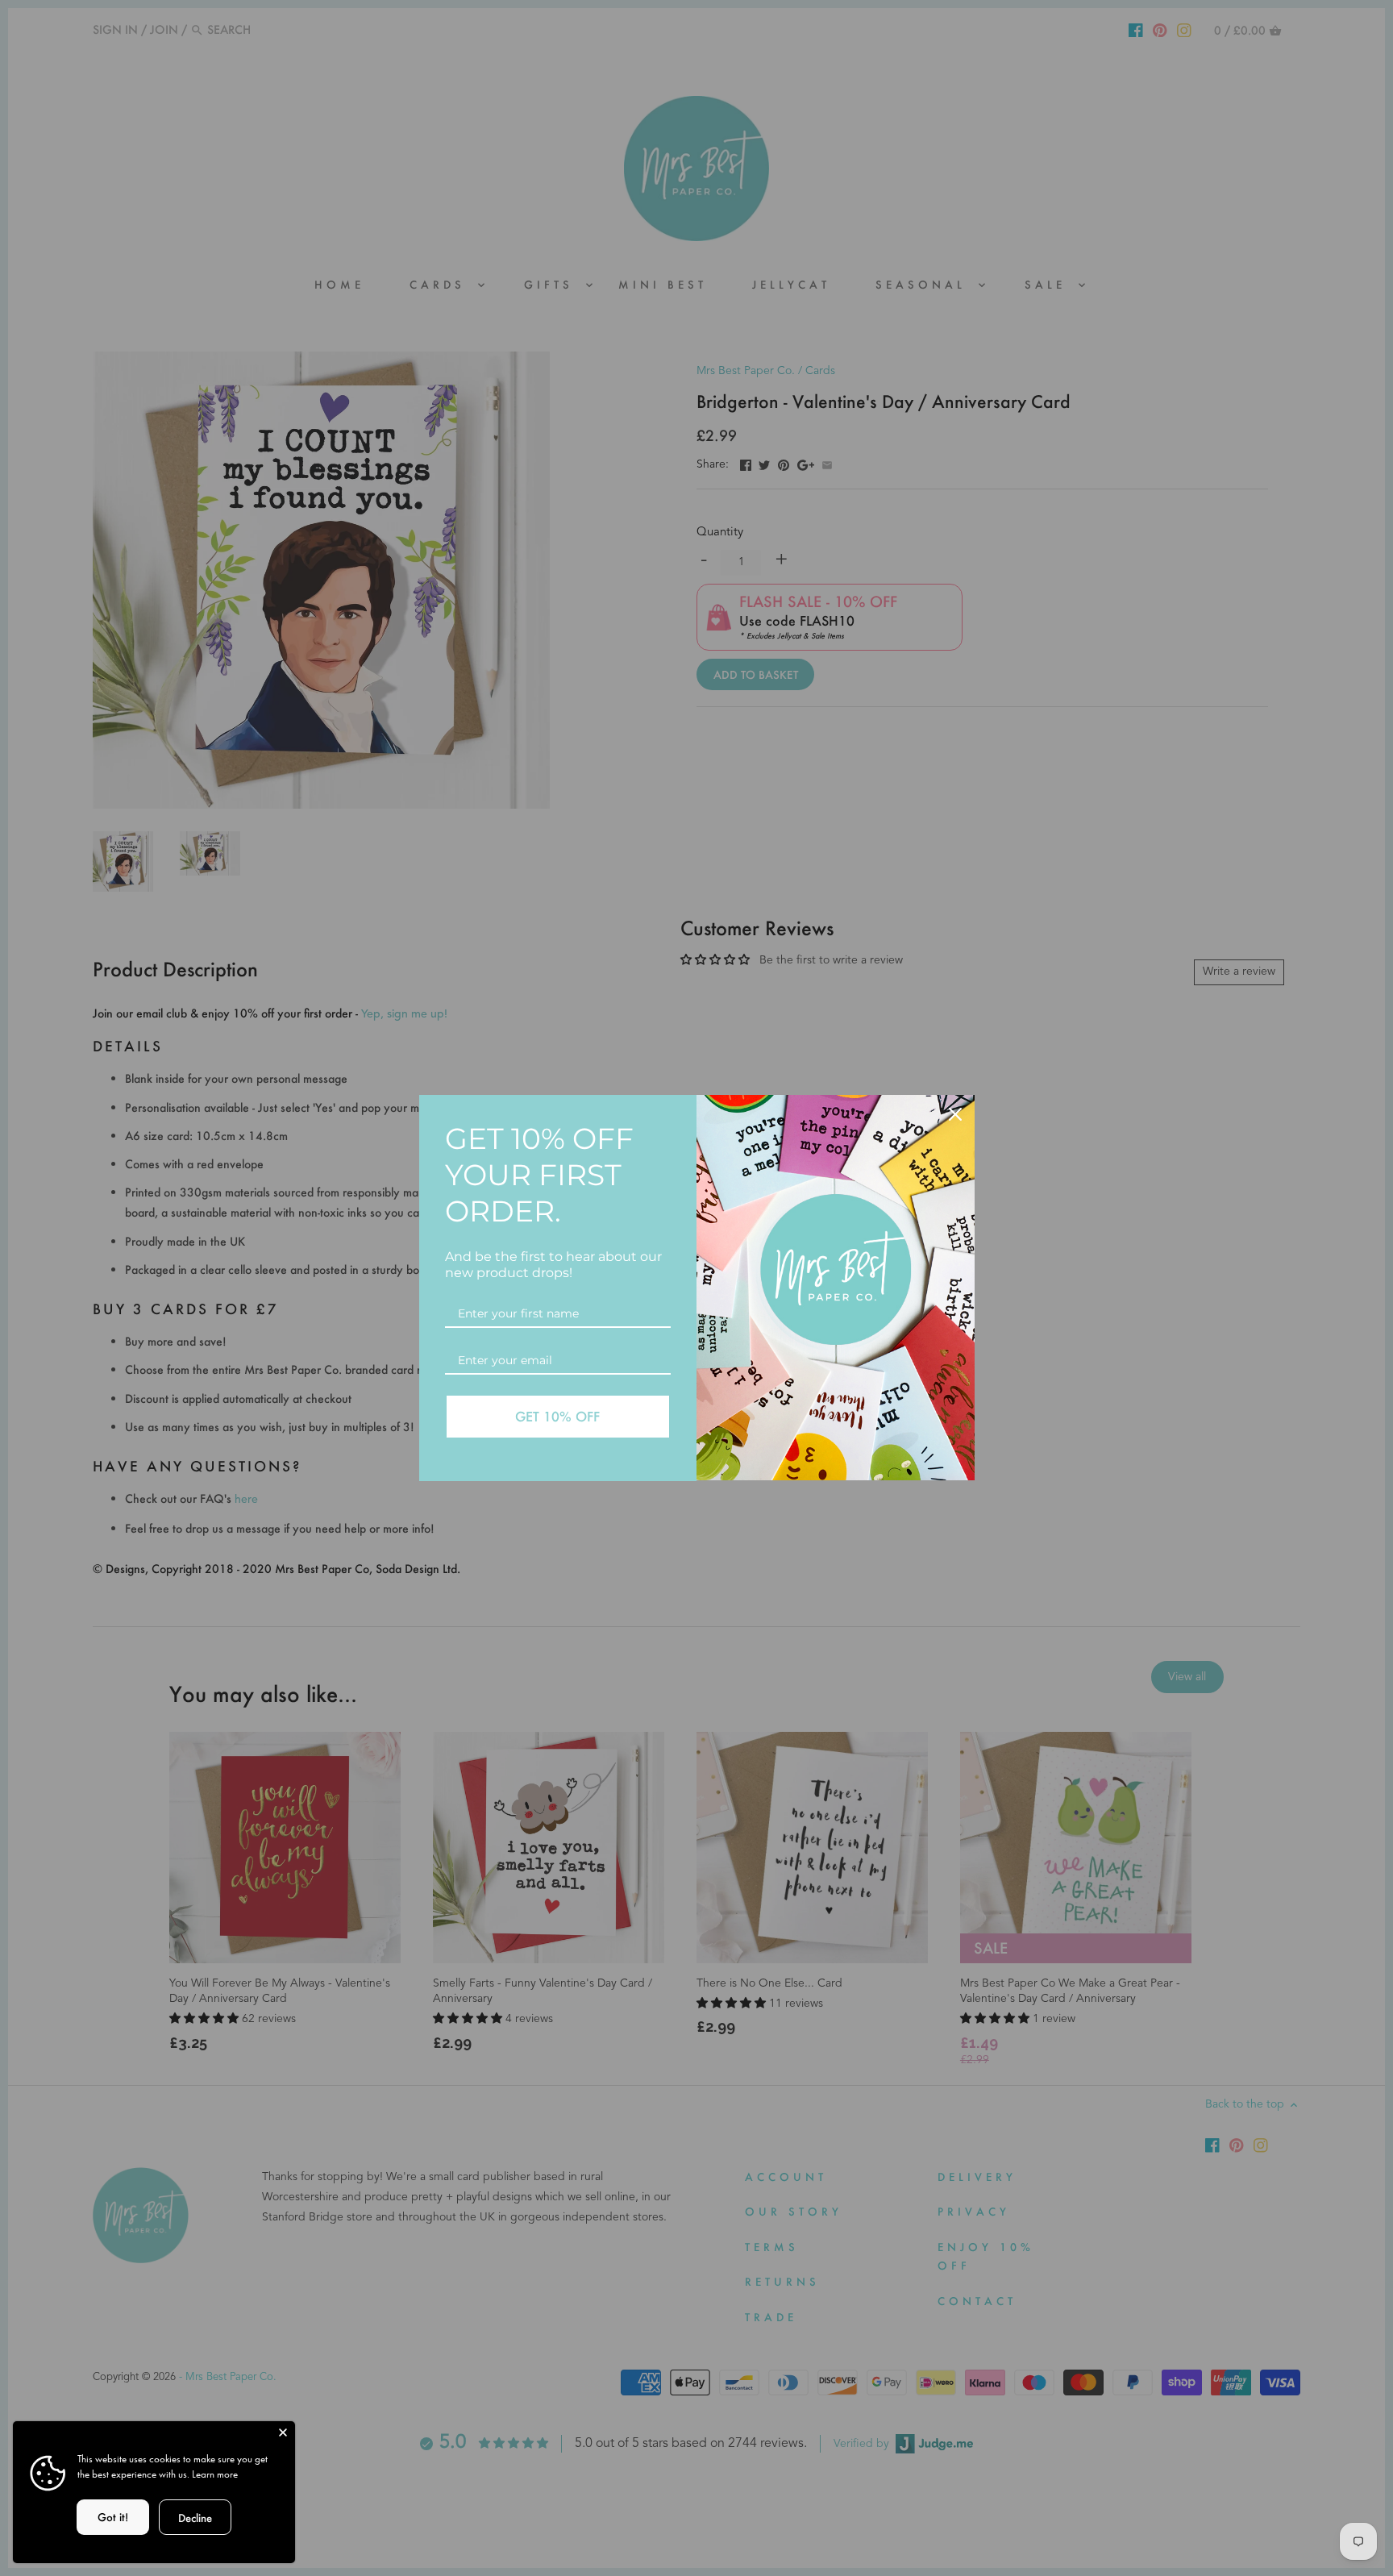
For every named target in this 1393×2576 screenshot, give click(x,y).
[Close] (283, 2433)
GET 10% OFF (557, 1416)
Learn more (215, 2474)
